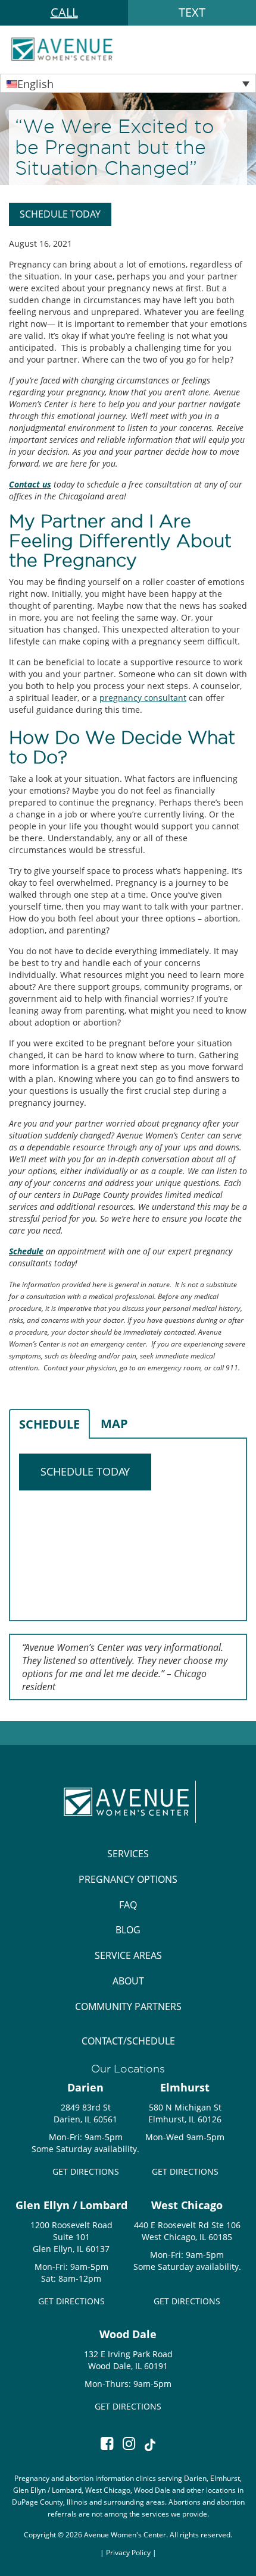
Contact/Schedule (128, 2041)
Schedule (49, 1424)
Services (128, 1854)
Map (114, 1424)
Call (64, 12)
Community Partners (128, 2006)
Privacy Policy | (131, 2552)
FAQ (128, 1905)
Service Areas (128, 1955)
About (128, 1981)
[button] (128, 83)
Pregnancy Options (128, 1879)
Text (192, 12)
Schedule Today (60, 214)
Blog (128, 1930)
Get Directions (86, 2171)
